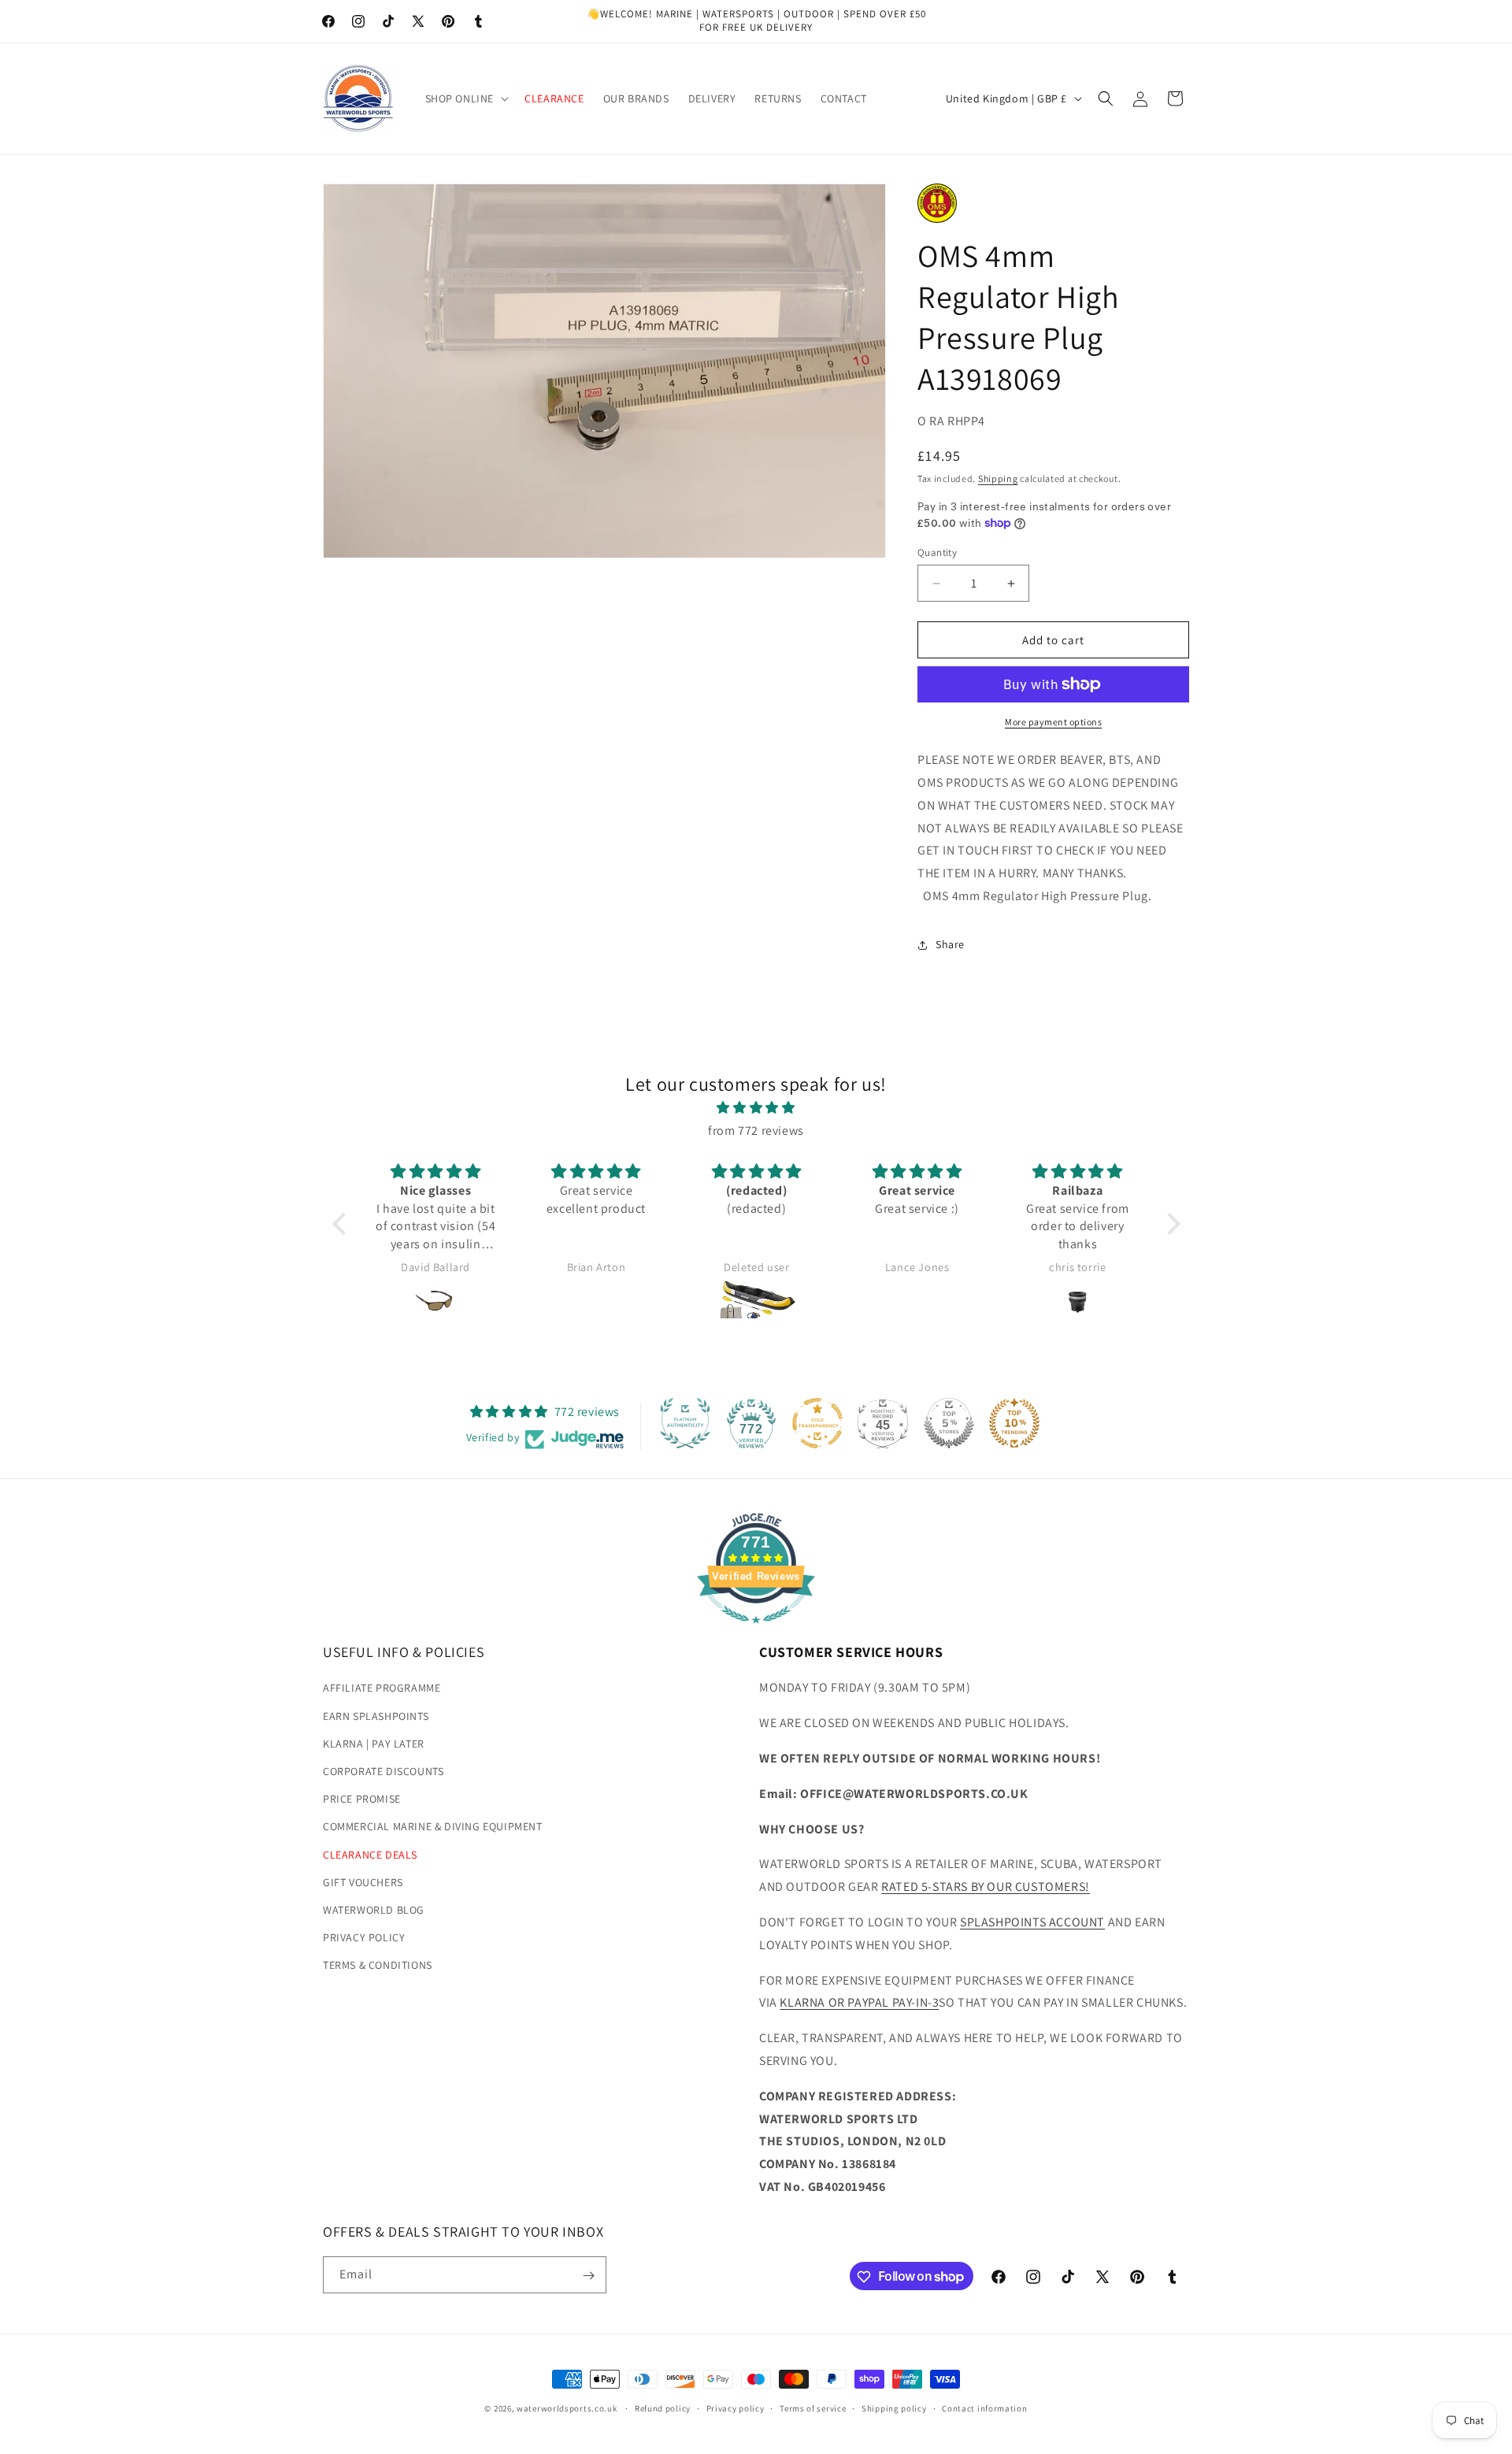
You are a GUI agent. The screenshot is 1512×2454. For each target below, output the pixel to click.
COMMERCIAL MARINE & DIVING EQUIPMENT (433, 1827)
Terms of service (813, 2408)
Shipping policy (894, 2408)
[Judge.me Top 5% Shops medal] (949, 1423)
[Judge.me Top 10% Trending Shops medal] (1014, 1423)
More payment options (1053, 722)
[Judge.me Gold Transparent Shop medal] (817, 1423)
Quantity (937, 552)
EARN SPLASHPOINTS (376, 1716)
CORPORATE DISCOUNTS (383, 1771)
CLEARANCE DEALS (370, 1855)
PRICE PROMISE (362, 1800)
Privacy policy (736, 2408)
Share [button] (950, 944)
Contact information (984, 2408)
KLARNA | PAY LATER (374, 1744)
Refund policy (663, 2408)
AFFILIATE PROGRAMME (382, 1689)
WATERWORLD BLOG (374, 1910)
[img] (756, 1108)
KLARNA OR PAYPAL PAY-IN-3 (859, 2003)
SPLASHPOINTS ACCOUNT (1032, 1922)
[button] (466, 98)
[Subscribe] (588, 2276)
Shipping (998, 478)
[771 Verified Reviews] (756, 1631)
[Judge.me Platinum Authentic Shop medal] (685, 1423)
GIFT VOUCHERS (363, 1882)
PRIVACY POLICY (364, 1938)
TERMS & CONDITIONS (378, 1966)
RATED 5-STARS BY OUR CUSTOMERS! (986, 1887)
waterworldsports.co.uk (567, 2408)
